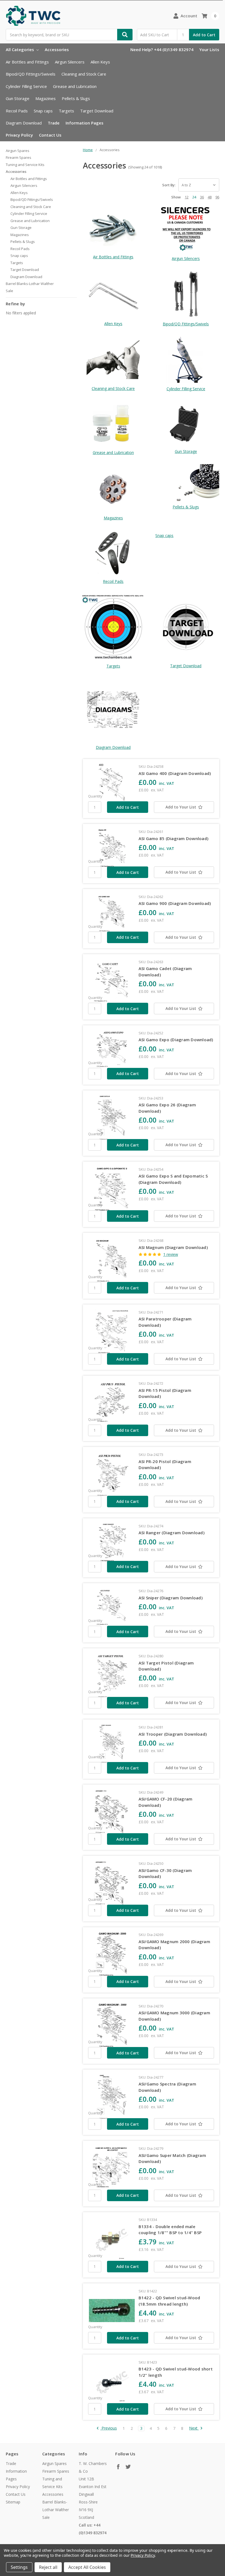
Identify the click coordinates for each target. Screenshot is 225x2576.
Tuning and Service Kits (25, 165)
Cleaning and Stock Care (84, 74)
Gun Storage (18, 98)
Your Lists (209, 49)
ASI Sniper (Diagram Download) (171, 1598)
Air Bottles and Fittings (27, 62)
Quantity (95, 796)
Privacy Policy (19, 135)
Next (194, 2428)
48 (210, 197)
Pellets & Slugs (76, 98)
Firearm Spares (19, 157)
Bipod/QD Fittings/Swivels (31, 74)
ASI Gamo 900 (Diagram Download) (175, 903)
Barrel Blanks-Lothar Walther (30, 284)
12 (187, 197)
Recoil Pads (17, 111)
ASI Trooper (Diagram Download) (173, 1734)
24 (194, 197)
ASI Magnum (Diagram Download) (173, 1247)
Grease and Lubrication (75, 86)
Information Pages (85, 123)
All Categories (20, 49)
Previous (109, 2428)
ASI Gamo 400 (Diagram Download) (175, 773)
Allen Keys (100, 62)
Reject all (48, 2567)
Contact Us (50, 135)
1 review (171, 1254)
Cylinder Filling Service (26, 86)
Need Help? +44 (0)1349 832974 (162, 49)
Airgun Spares (18, 151)
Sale (9, 291)
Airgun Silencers (70, 62)
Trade (54, 123)
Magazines (46, 98)
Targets (66, 111)
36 (202, 197)
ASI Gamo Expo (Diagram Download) (176, 1040)
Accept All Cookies (87, 2567)
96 (217, 197)
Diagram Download (24, 123)
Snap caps (43, 111)
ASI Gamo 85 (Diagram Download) (174, 838)
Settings (19, 2567)
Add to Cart (204, 35)
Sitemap (13, 2502)
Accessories (57, 49)
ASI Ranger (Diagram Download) (171, 1533)
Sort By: (169, 185)
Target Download (97, 111)
